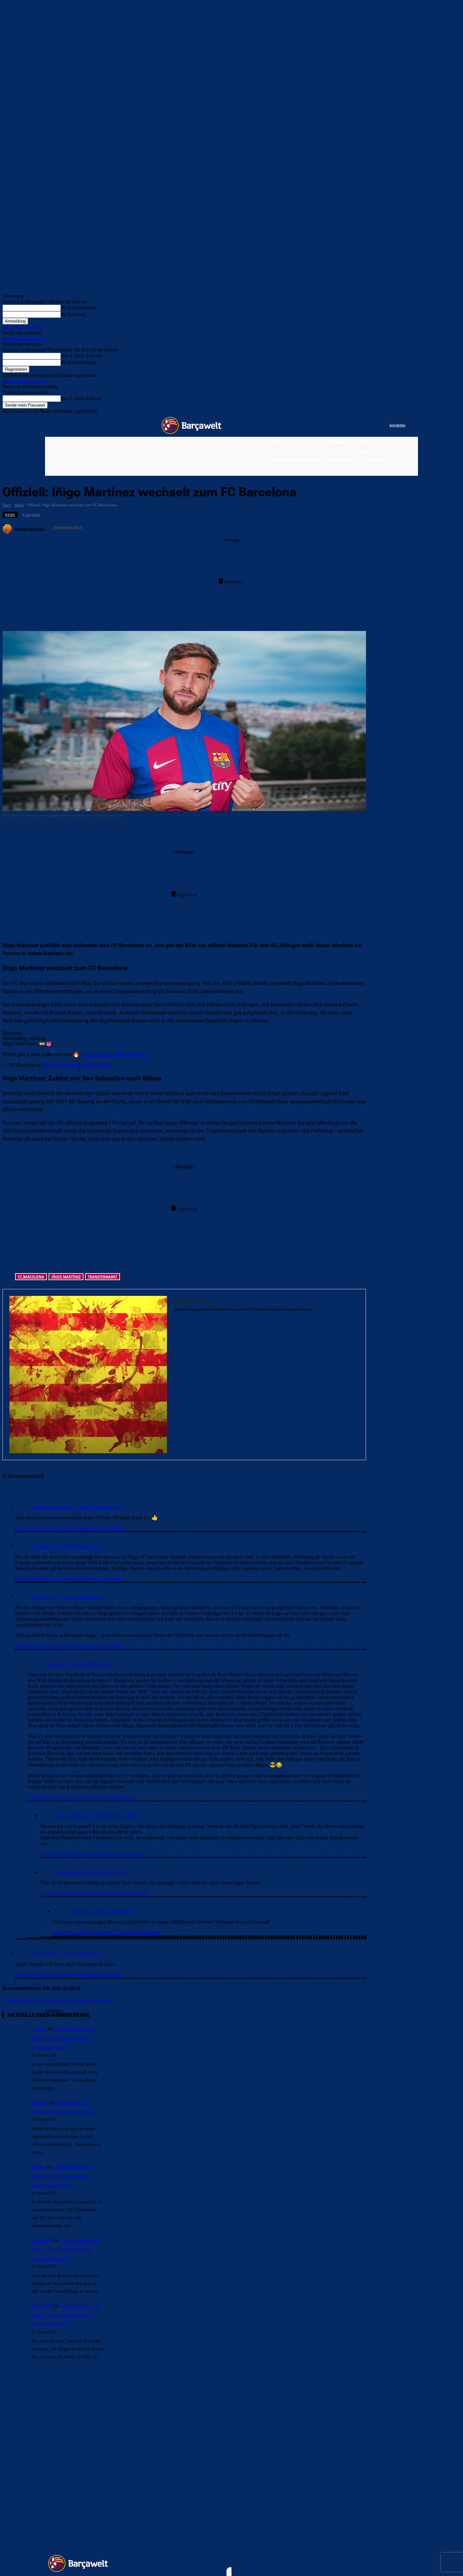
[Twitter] (372, 426)
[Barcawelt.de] (191, 425)
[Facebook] (346, 426)
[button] (409, 470)
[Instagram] (359, 426)
